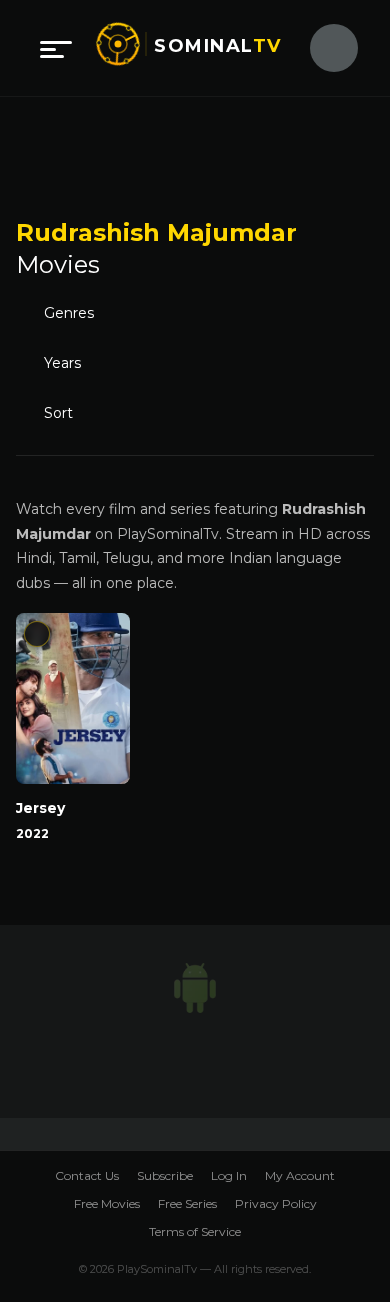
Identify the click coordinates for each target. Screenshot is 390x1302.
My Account (300, 1175)
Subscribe (165, 1175)
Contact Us (87, 1175)
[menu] (56, 48)
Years (62, 363)
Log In (229, 1175)
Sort (58, 413)
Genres (69, 313)
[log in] (322, 48)
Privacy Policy (276, 1203)
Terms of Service (195, 1231)
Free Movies (107, 1203)
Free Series (187, 1203)
